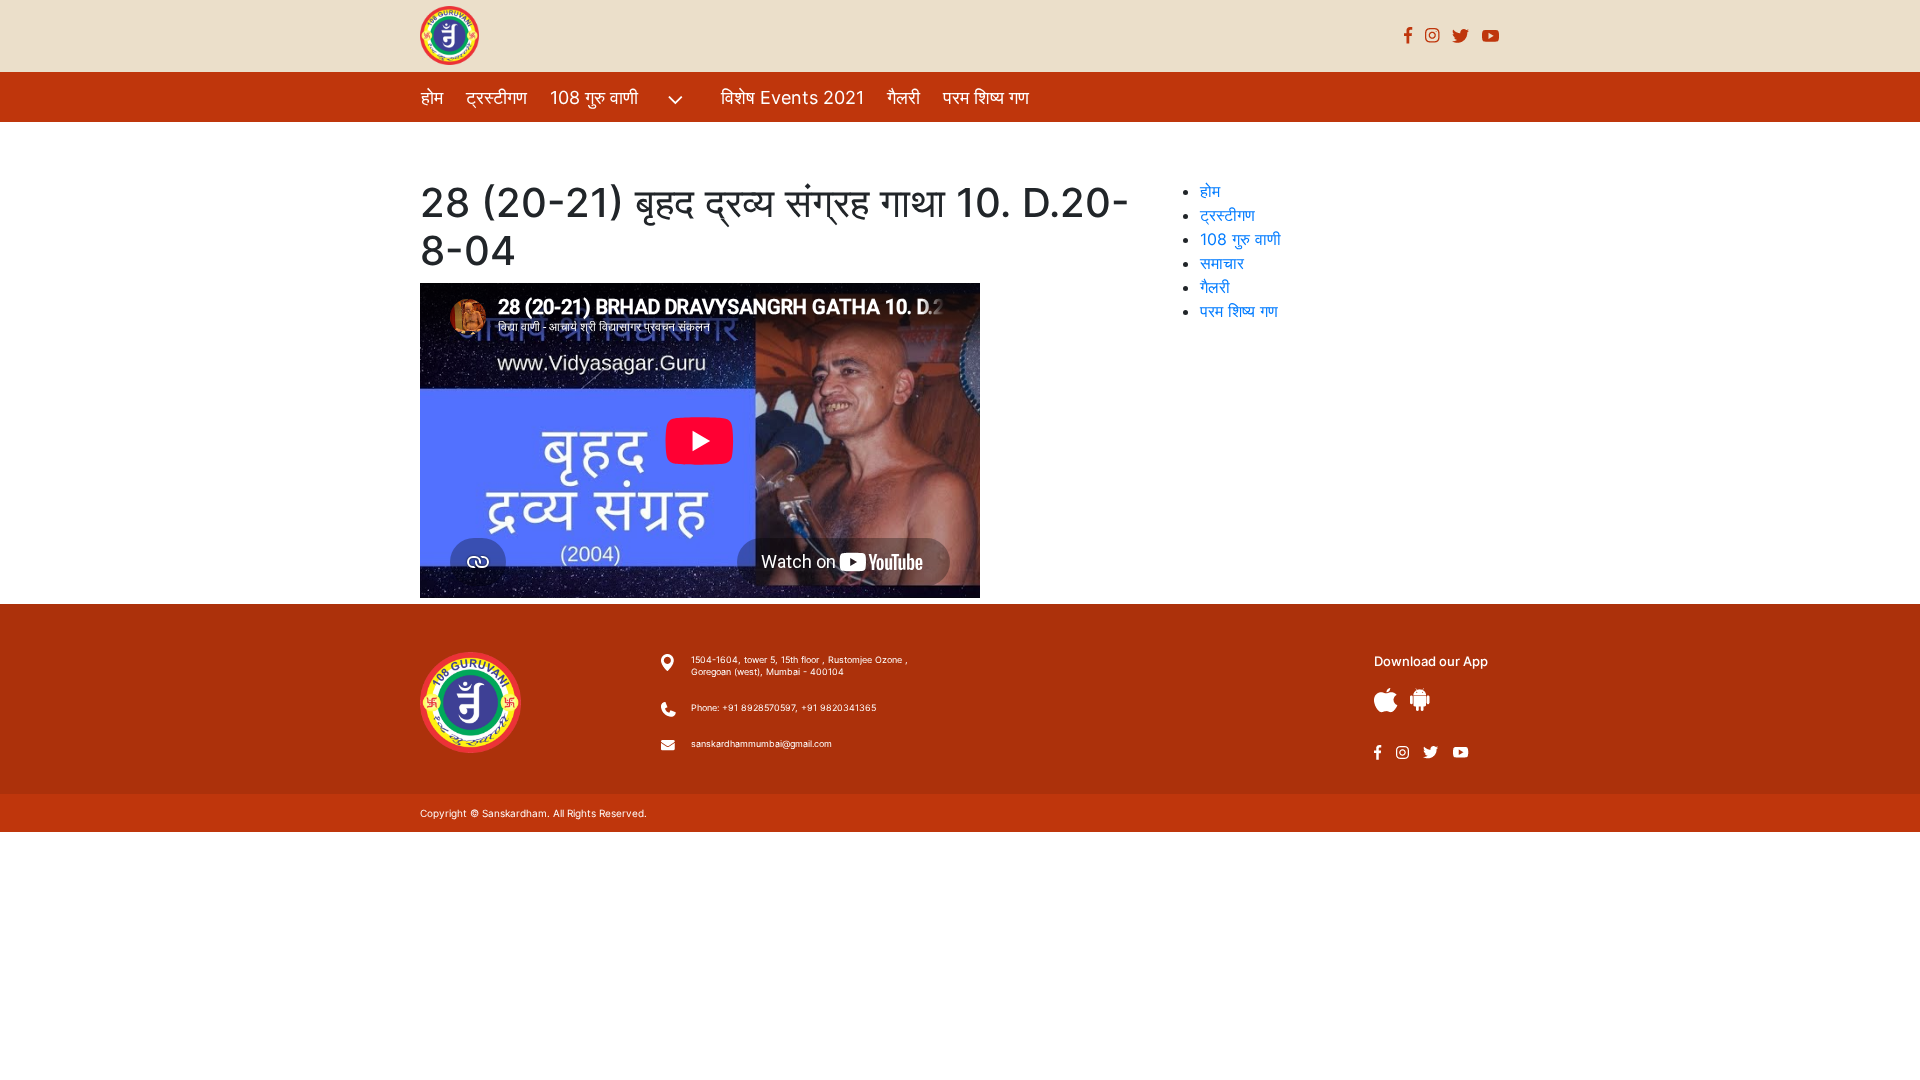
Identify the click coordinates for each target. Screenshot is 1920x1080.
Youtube (1491, 35)
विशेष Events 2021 (792, 97)
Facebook (1408, 35)
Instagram (1432, 35)
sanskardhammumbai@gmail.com (761, 743)
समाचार (1222, 263)
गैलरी (903, 97)
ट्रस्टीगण (496, 97)
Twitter (1461, 35)
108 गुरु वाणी (594, 97)
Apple (1386, 700)
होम (432, 97)
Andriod (1420, 699)
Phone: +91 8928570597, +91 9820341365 (783, 707)
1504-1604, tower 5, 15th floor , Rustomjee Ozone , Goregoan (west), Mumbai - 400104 (799, 665)
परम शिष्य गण (986, 97)
